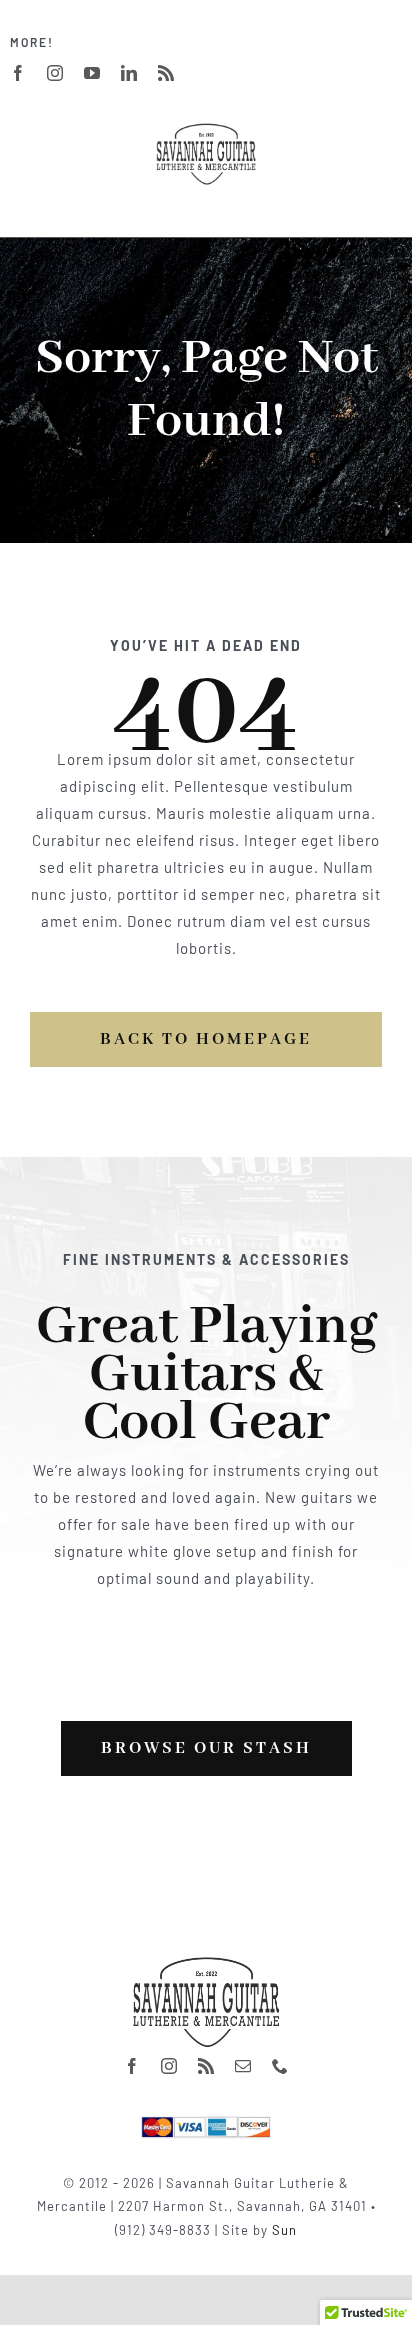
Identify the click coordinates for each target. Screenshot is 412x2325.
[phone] (280, 2066)
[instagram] (55, 73)
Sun (284, 2230)
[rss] (166, 73)
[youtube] (92, 73)
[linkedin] (129, 73)
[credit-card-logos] (206, 2123)
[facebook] (18, 73)
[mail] (243, 2066)
